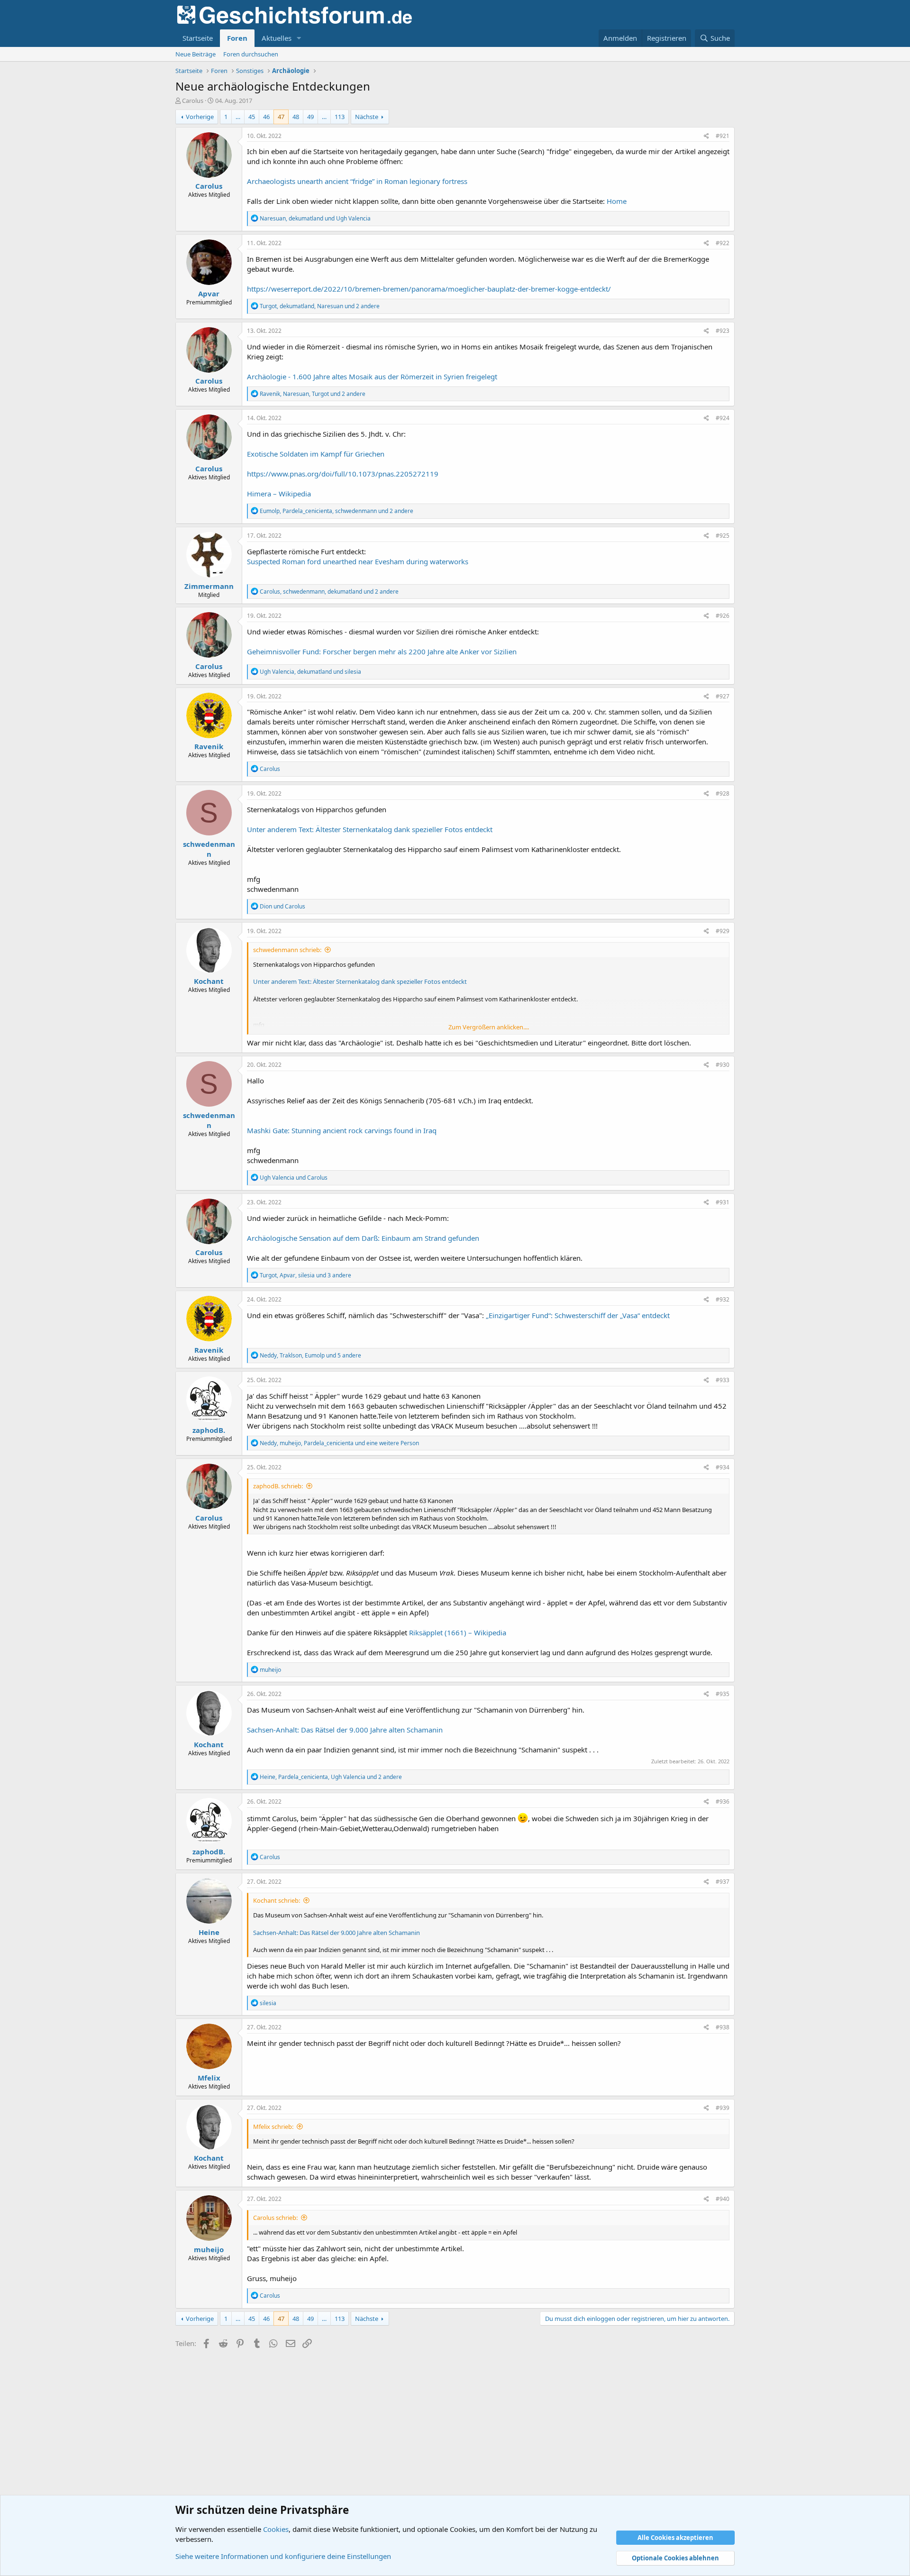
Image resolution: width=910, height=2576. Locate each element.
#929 (723, 931)
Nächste (367, 117)
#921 (723, 136)
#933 (723, 1380)
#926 (723, 616)
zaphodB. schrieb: (278, 1486)
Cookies (276, 2529)
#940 (723, 2199)
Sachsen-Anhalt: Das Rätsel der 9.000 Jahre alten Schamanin (345, 1730)
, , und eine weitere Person (339, 1443)
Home (617, 201)
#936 (723, 1801)
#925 (723, 536)
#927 (723, 696)
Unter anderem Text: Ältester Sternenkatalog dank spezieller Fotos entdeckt (370, 829)
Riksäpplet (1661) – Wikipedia (458, 1632)
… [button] (238, 117)
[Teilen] (706, 136)
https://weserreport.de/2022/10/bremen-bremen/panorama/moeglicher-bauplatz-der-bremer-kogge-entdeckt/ (429, 289)
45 (252, 117)
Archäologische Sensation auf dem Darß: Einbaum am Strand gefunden (363, 1238)
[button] (299, 38)
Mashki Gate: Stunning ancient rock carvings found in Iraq (342, 1130)
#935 (723, 1694)
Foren (237, 38)
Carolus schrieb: (275, 2218)
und (282, 906)
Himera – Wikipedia (279, 494)
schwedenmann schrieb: (287, 950)
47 (281, 117)
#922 (723, 243)
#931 (723, 1202)
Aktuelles (277, 38)
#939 (723, 2108)
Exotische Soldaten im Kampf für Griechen (316, 454)
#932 (723, 1299)
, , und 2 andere (320, 306)
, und (315, 218)
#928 (723, 793)
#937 (723, 1882)
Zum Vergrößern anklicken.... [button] (489, 1027)
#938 (723, 2027)
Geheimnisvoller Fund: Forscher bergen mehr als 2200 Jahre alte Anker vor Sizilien (382, 651)
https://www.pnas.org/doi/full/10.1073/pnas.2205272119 (343, 474)
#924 (723, 418)
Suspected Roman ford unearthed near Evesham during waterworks (358, 561)
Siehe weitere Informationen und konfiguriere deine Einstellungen (283, 2556)
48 (296, 117)
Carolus (193, 101)
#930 (723, 1065)
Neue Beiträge (196, 54)
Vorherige (200, 117)
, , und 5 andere (310, 1355)
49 (310, 117)
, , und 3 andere (305, 1275)
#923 (723, 331)
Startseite (198, 38)
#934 (723, 1467)
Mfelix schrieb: (273, 2127)
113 (340, 117)
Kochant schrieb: (277, 1900)
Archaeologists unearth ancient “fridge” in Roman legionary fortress (357, 181)
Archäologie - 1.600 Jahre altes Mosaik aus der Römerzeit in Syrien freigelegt (372, 376)
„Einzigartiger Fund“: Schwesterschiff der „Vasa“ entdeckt (578, 1315)
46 (266, 117)
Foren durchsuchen (251, 54)
